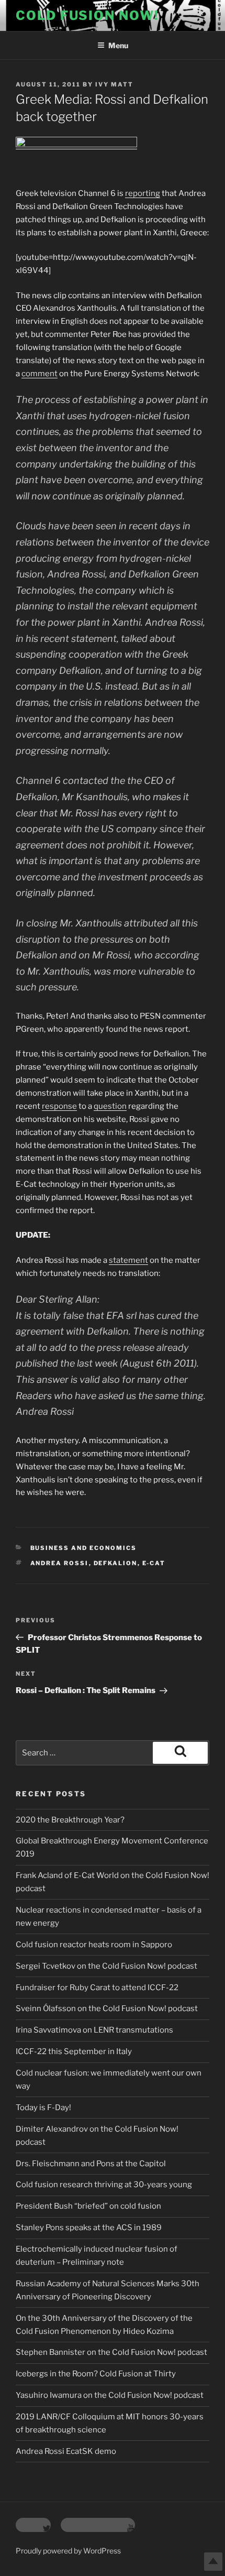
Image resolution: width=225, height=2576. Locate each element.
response (59, 1106)
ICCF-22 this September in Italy (74, 2051)
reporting (143, 193)
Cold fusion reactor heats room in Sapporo (94, 1945)
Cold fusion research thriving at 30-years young (104, 2185)
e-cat (154, 1563)
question (110, 1106)
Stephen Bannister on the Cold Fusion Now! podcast (111, 2352)
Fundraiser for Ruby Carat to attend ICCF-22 (97, 1988)
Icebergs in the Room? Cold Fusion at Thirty (96, 2374)
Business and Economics (84, 1548)
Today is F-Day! (43, 2108)
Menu (118, 45)
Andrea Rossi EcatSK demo (66, 2451)
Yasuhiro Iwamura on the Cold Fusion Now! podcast (110, 2395)
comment (40, 374)
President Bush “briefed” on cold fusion (88, 2206)
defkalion (116, 1563)
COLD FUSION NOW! (87, 15)
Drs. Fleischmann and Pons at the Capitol (91, 2164)
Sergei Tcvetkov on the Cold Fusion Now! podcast (106, 1966)
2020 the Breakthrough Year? (70, 1820)
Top (213, 2562)
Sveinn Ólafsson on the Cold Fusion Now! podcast (107, 2009)
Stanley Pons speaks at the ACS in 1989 (89, 2228)
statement (128, 1260)
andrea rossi (60, 1563)
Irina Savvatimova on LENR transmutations (94, 2030)
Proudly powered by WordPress (68, 2551)
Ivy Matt (114, 84)
